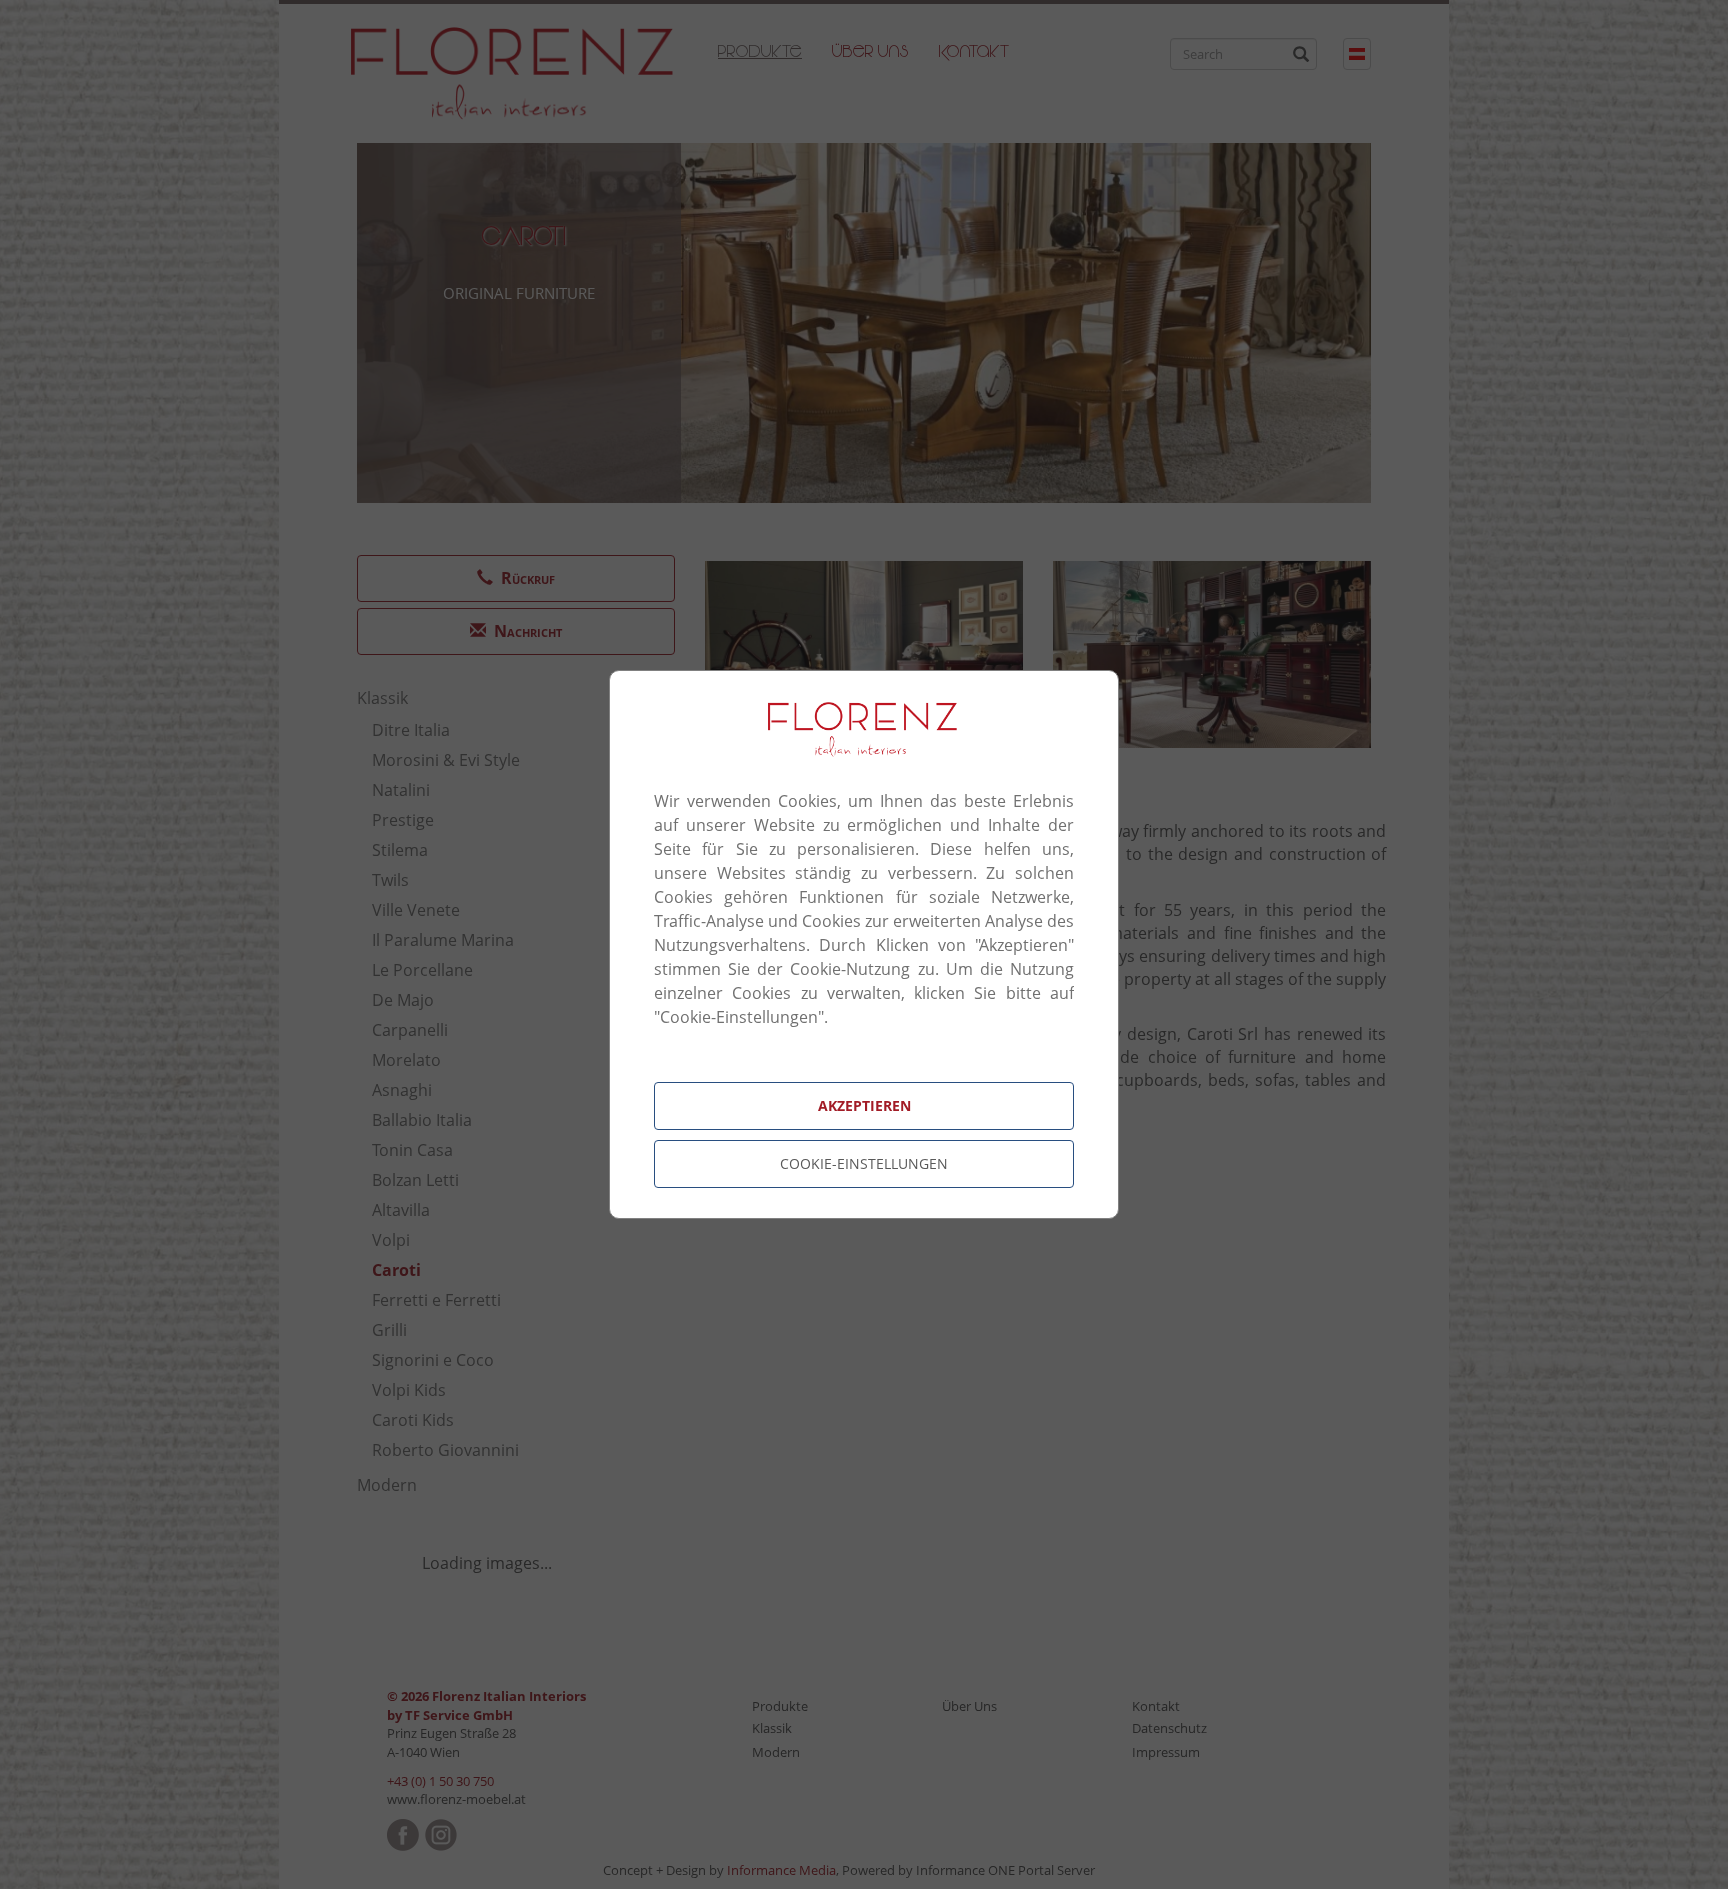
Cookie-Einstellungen (864, 1163)
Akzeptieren (864, 1105)
